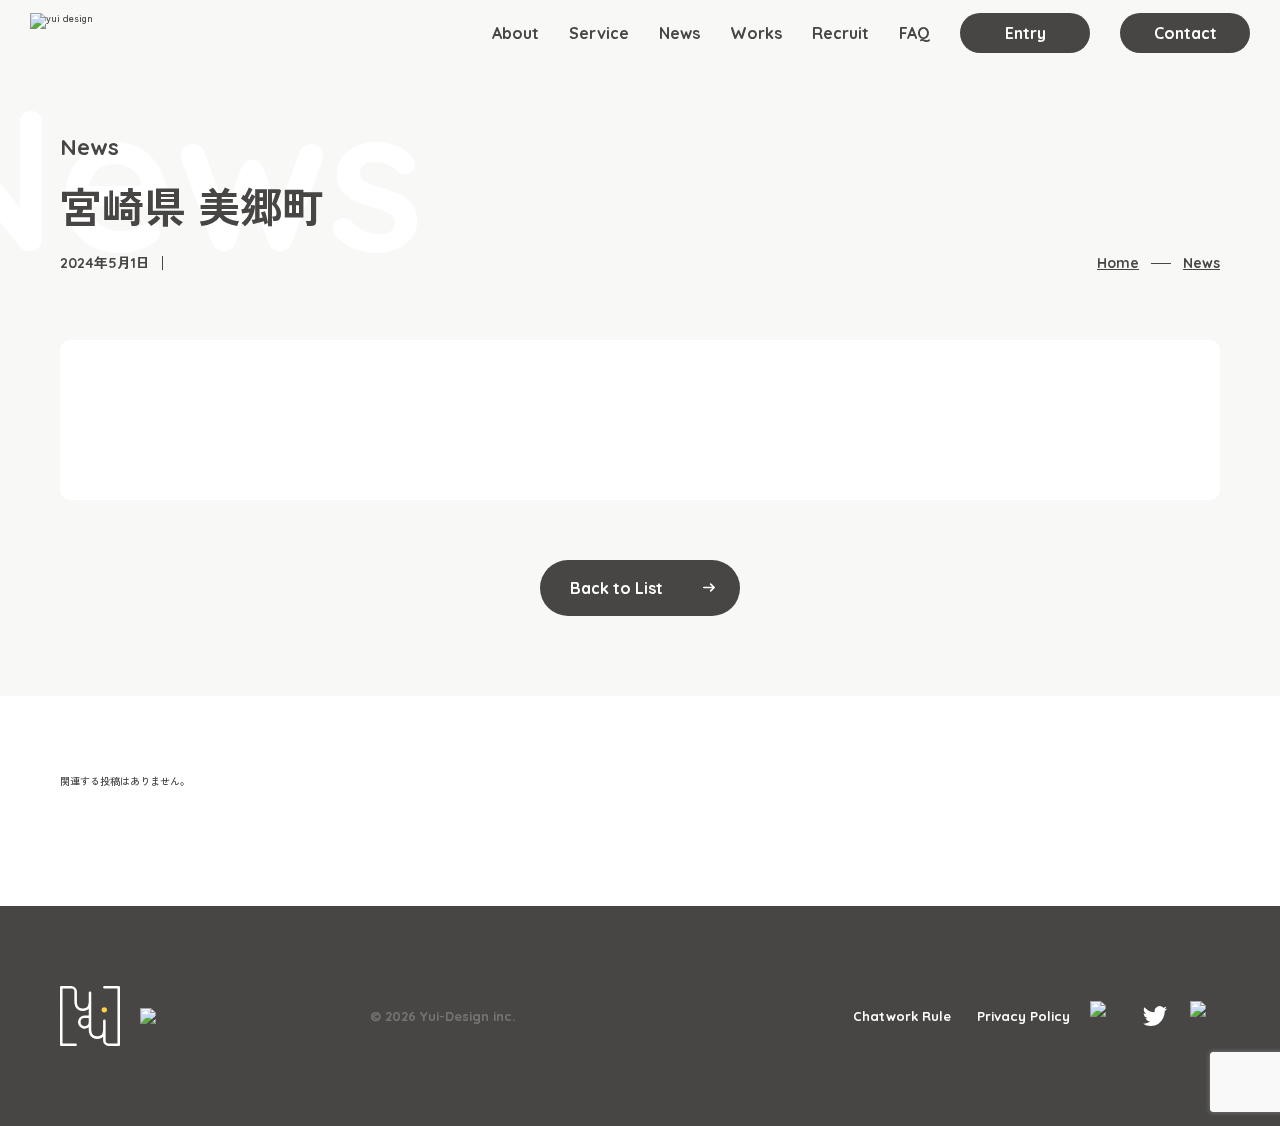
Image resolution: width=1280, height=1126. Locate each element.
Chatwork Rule (902, 1016)
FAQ (914, 33)
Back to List (616, 588)
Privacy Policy (1023, 1016)
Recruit (840, 33)
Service (599, 33)
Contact (1185, 33)
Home (1118, 263)
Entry (1025, 33)
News (679, 33)
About (515, 33)
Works (756, 33)
